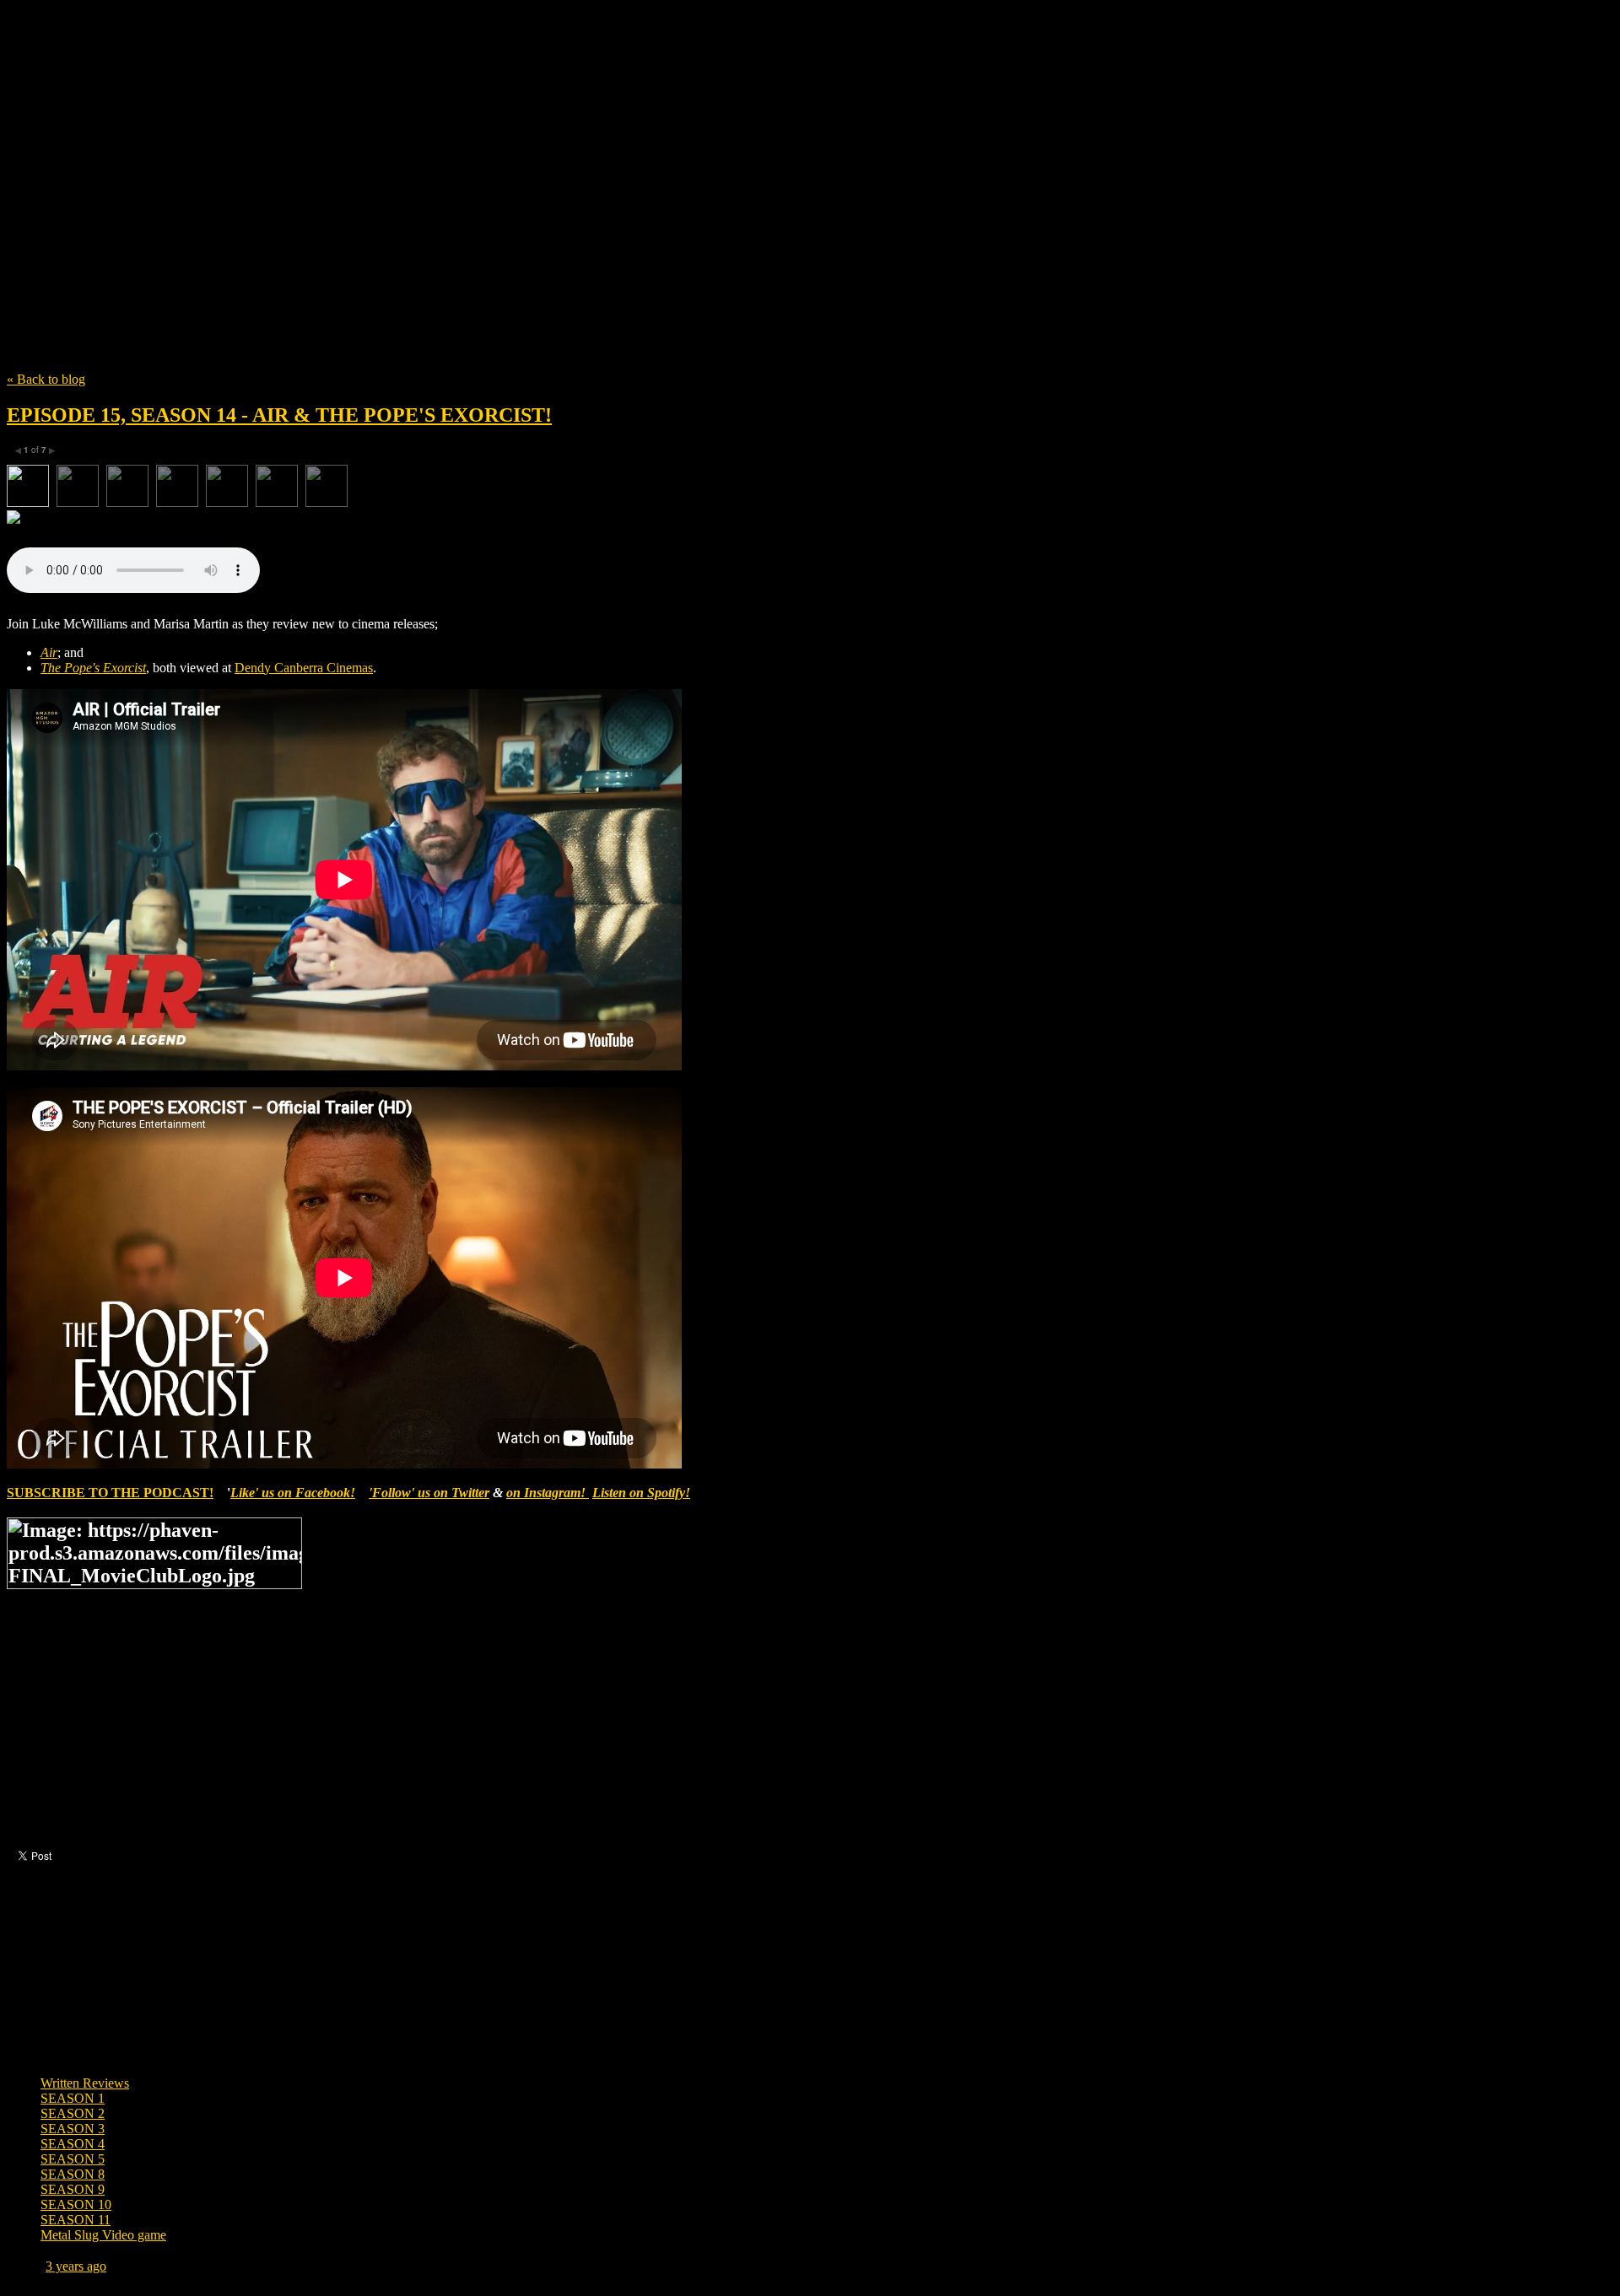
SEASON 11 (76, 2220)
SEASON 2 (73, 2113)
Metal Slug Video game (103, 2235)
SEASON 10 (76, 2204)
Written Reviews (85, 2083)
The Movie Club (310, 177)
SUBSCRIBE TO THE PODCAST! (110, 1493)
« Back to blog (46, 379)
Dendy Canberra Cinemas (304, 668)
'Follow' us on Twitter (429, 1493)
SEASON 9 (73, 2189)
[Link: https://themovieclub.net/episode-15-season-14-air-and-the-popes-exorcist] (810, 519)
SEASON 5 (73, 2159)
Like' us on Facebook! (293, 1493)
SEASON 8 (73, 2174)
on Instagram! (548, 1493)
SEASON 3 (73, 2129)
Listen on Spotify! (641, 1493)
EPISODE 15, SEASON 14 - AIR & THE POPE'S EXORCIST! (279, 415)
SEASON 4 (73, 2144)
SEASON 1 (73, 2098)
